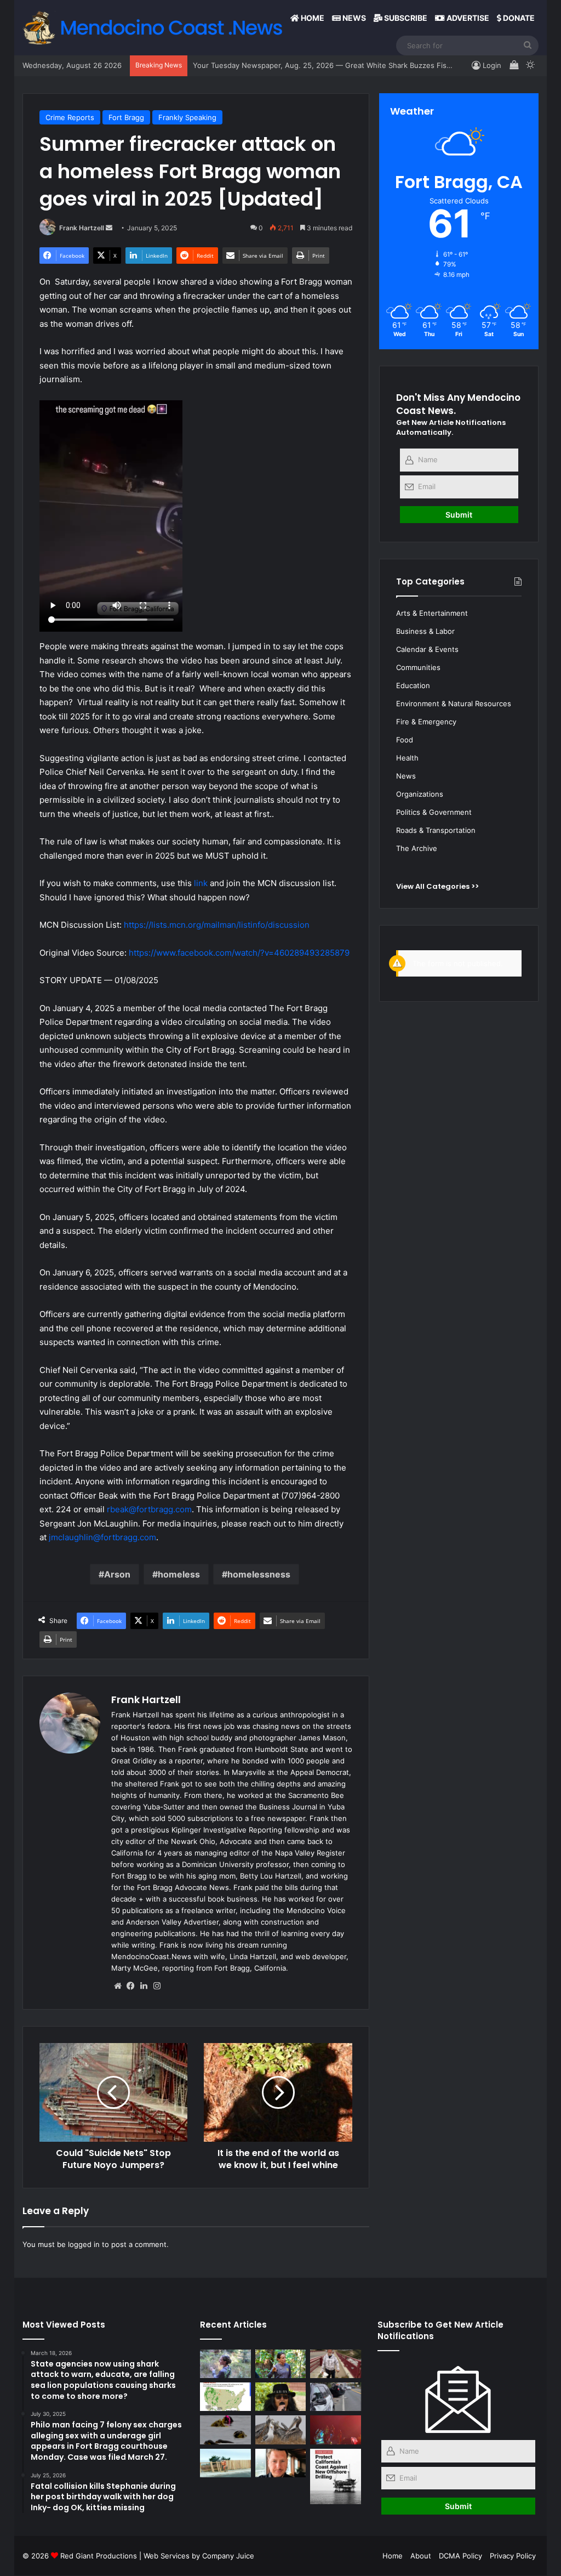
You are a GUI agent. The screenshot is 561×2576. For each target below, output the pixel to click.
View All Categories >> (437, 886)
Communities (418, 667)
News (353, 18)
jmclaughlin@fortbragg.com (102, 1537)
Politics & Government (434, 812)
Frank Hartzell (82, 228)
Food (405, 740)
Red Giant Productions (99, 2556)
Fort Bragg (126, 117)
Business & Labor (425, 631)
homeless (179, 1574)
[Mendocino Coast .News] (155, 27)
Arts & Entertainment (432, 613)
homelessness (259, 1574)
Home (312, 18)
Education (413, 685)
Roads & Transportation (436, 830)
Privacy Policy (513, 2556)
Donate (518, 18)
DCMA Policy (460, 2556)
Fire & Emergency (426, 722)
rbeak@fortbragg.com (149, 1509)
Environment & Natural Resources (454, 703)
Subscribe (405, 18)
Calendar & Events (427, 649)
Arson (117, 1574)
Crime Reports (70, 117)
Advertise (467, 18)
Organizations (420, 794)
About (421, 2556)
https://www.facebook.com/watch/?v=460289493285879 (239, 953)
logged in (84, 2244)
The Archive (417, 848)
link (201, 883)
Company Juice (228, 2556)
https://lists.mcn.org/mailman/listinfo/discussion (217, 925)
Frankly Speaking (187, 117)
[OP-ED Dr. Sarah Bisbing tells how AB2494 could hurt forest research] (281, 2364)
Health (407, 758)
